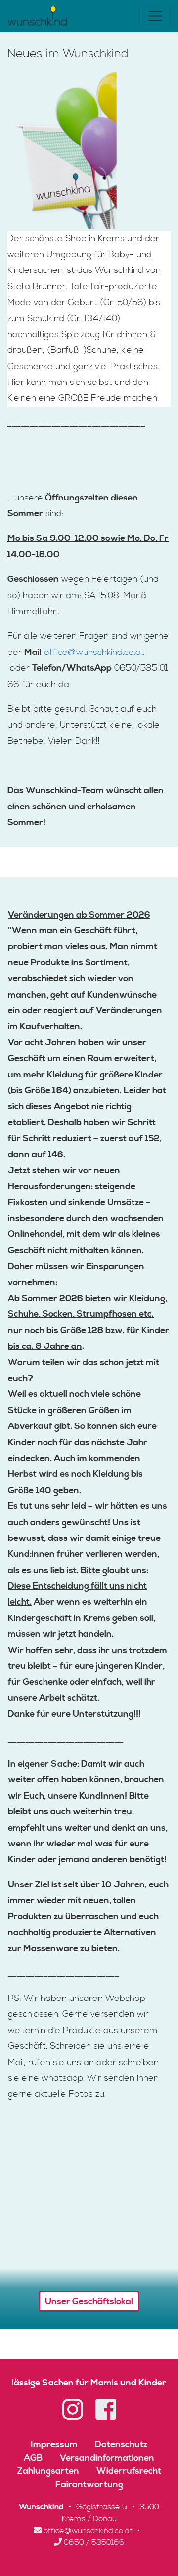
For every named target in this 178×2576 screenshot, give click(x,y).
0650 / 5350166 (93, 2542)
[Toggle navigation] (155, 16)
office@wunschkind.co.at (94, 652)
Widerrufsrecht (129, 2471)
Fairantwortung (89, 2484)
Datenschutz (121, 2444)
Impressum (54, 2444)
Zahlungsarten (48, 2471)
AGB (33, 2458)
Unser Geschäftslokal (89, 2301)
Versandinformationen (107, 2458)
